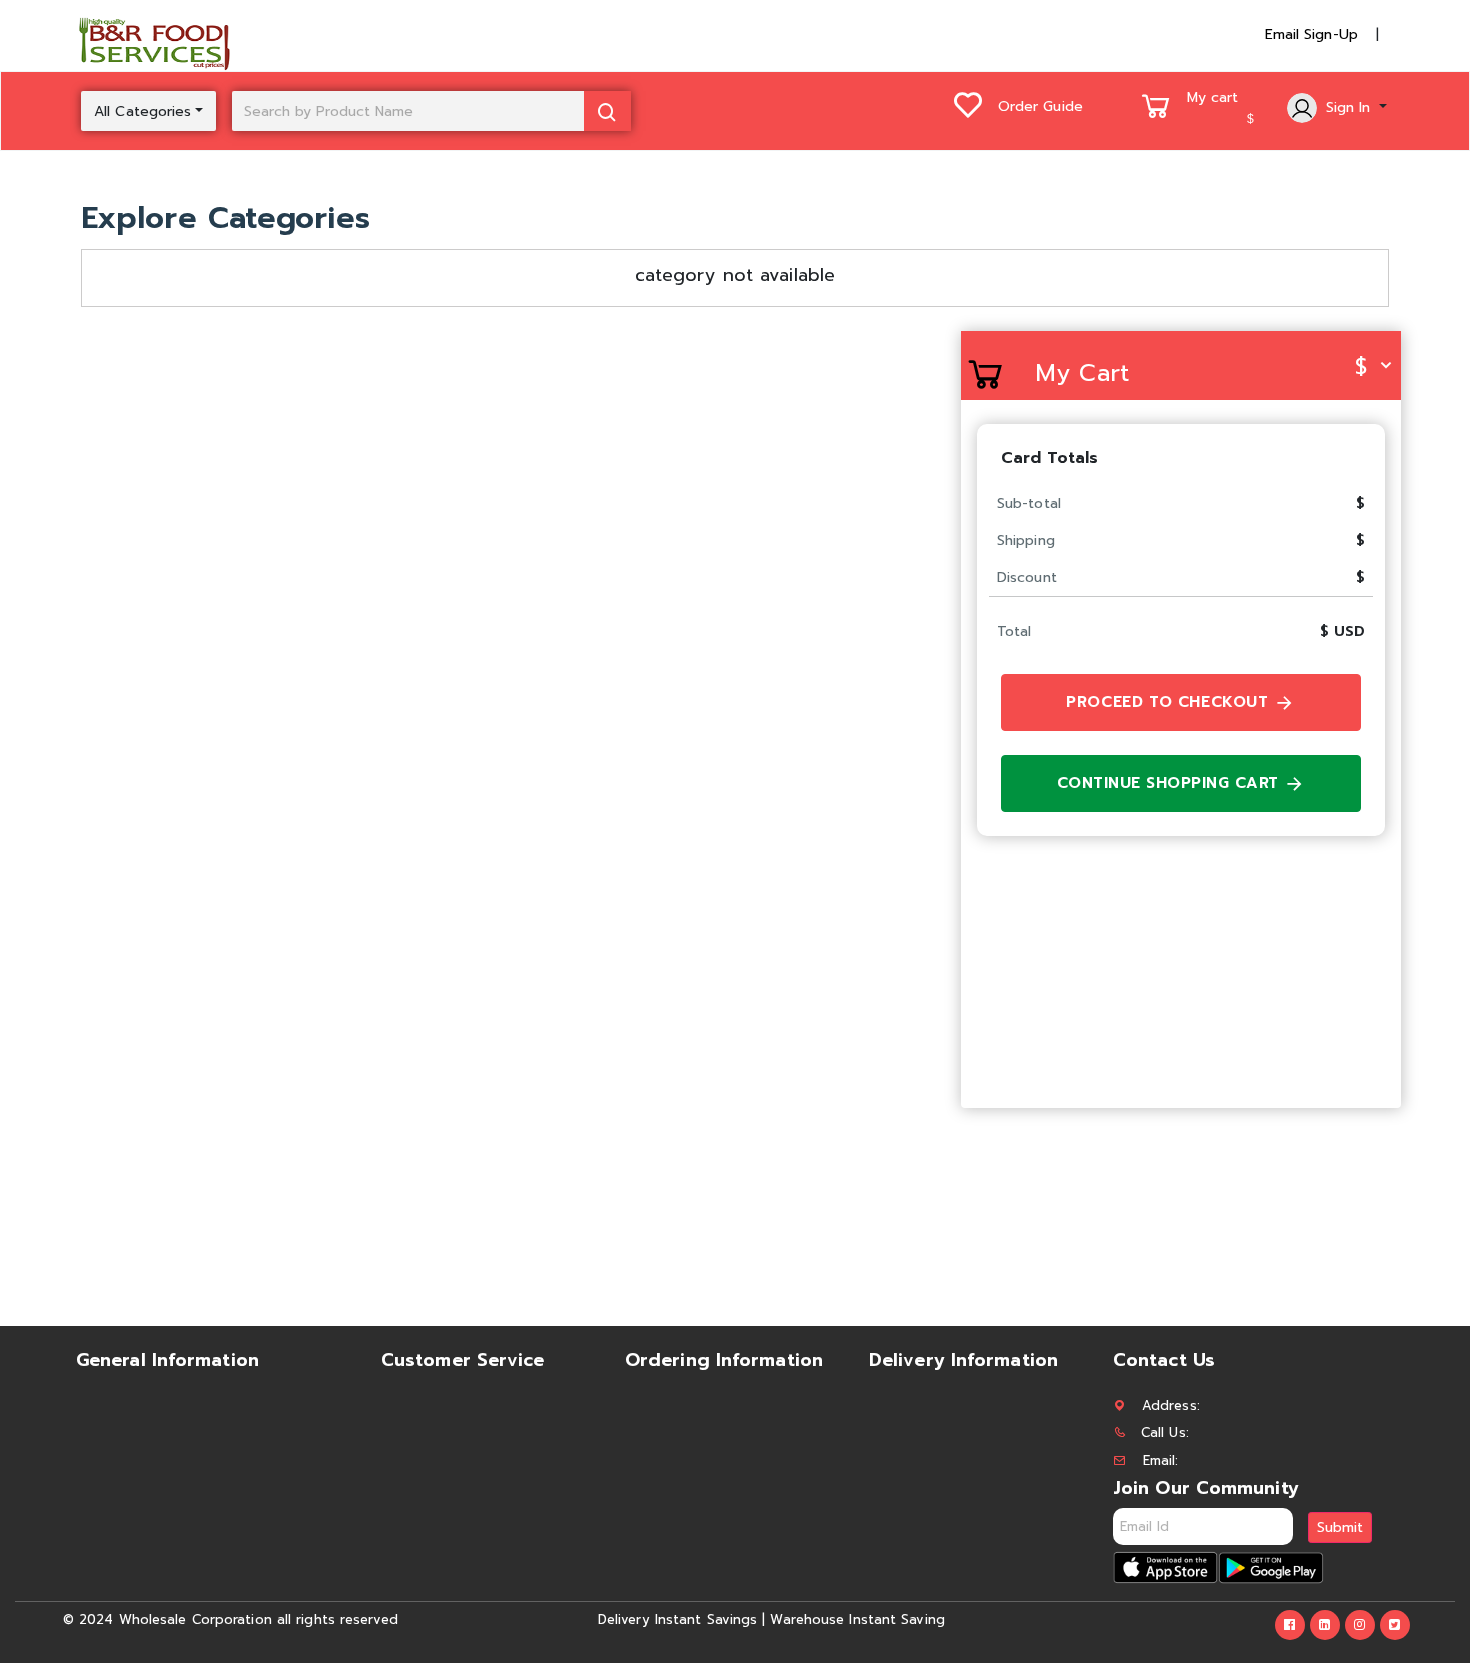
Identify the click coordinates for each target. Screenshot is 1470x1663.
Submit (1340, 1527)
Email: (1161, 1460)
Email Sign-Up (1311, 34)
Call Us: (1165, 1432)
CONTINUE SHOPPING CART (1171, 783)
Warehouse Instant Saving (857, 1619)
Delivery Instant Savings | (682, 1619)
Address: (1171, 1405)
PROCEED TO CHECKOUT (1170, 702)
